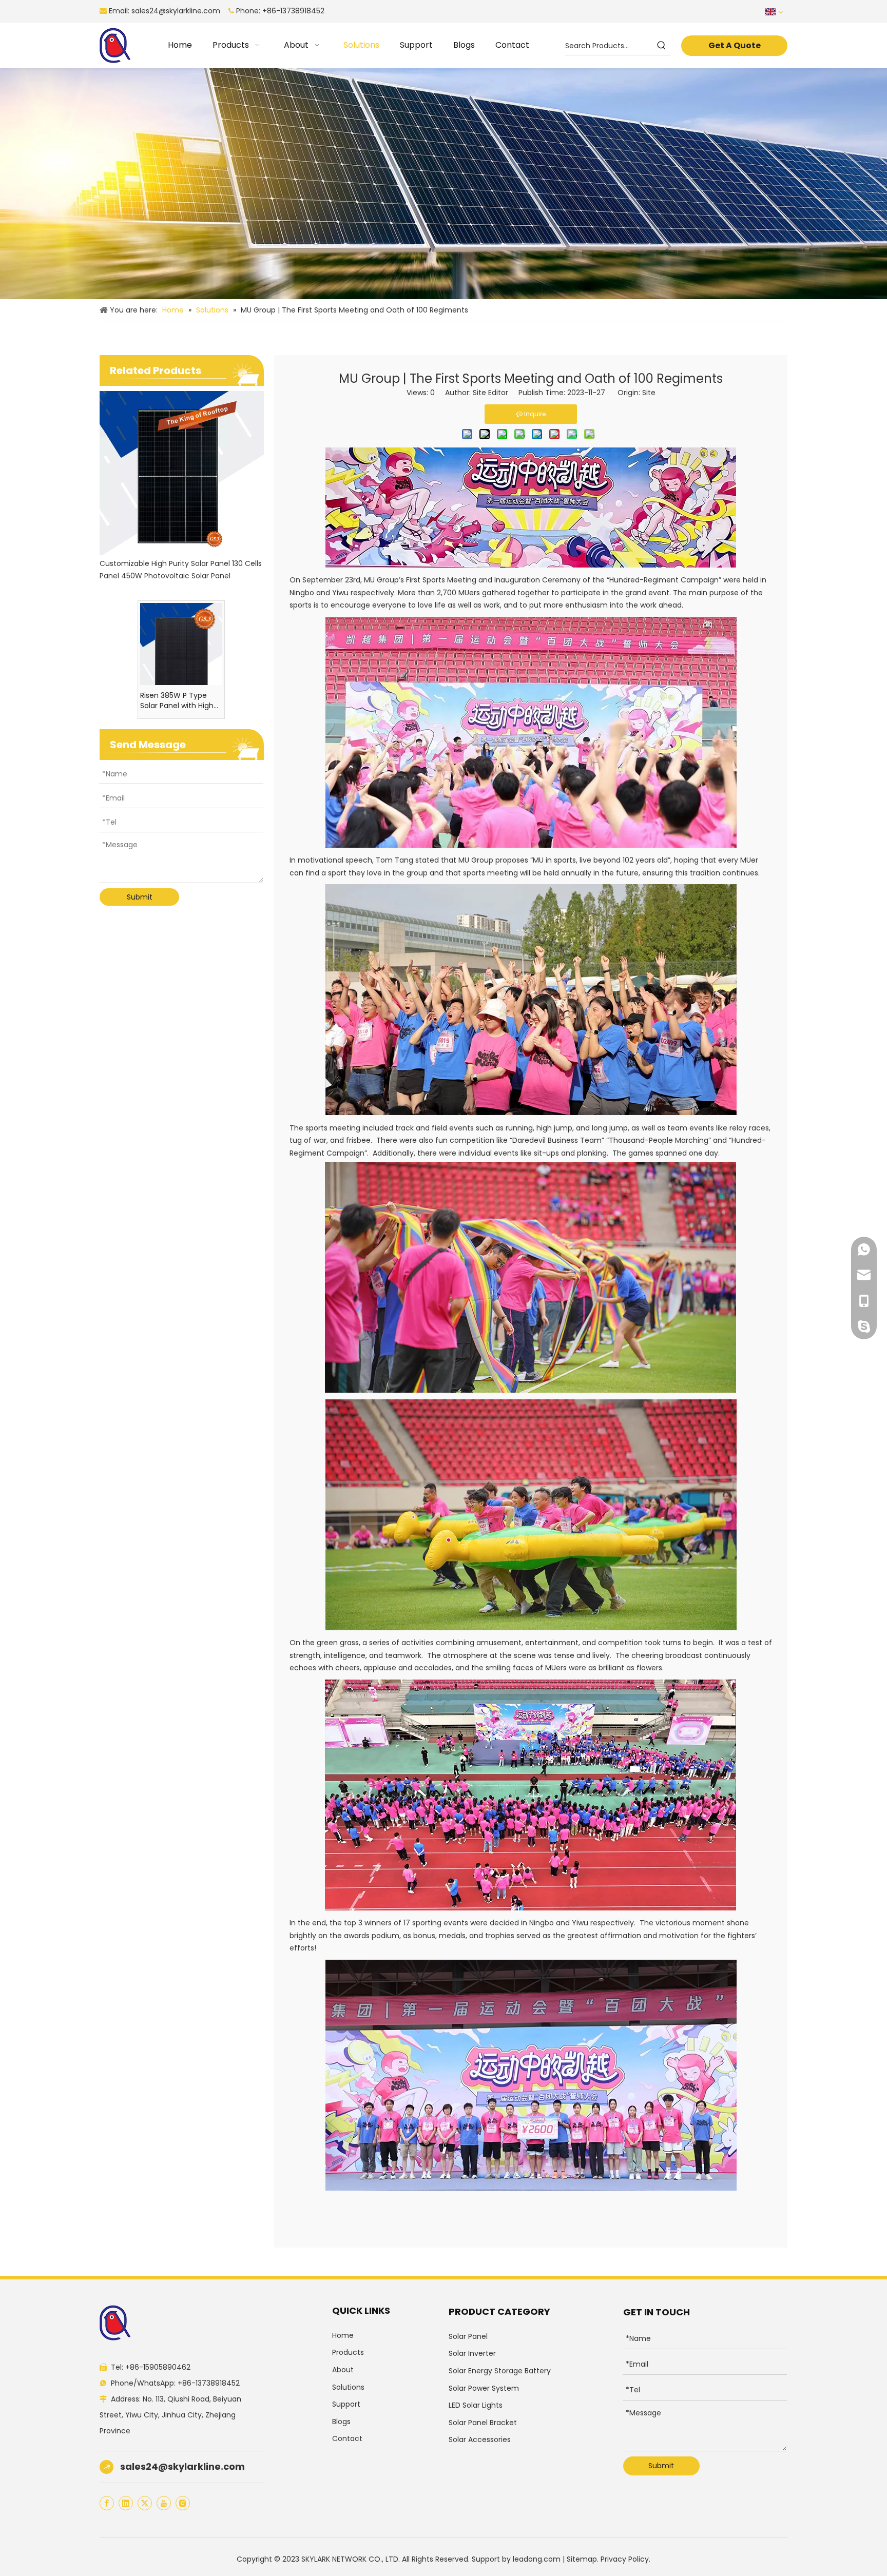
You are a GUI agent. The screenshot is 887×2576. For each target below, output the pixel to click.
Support (346, 2404)
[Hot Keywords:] (662, 46)
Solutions (348, 2387)
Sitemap (582, 2559)
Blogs (341, 2422)
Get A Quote (735, 45)
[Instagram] (183, 2503)
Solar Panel (468, 2336)
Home (343, 2335)
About (343, 2370)
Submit (140, 897)
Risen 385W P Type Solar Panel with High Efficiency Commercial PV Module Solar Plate (177, 700)
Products (348, 2352)
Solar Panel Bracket (483, 2423)
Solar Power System (484, 2388)
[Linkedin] (126, 2503)
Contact (347, 2438)
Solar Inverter (472, 2353)
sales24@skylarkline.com (176, 11)
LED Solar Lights (476, 2405)
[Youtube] (164, 2503)
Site (649, 393)
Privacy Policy (625, 2559)
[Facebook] (107, 2503)
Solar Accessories (480, 2440)
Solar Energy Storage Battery (500, 2371)
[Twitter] (145, 2503)
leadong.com (537, 2559)
